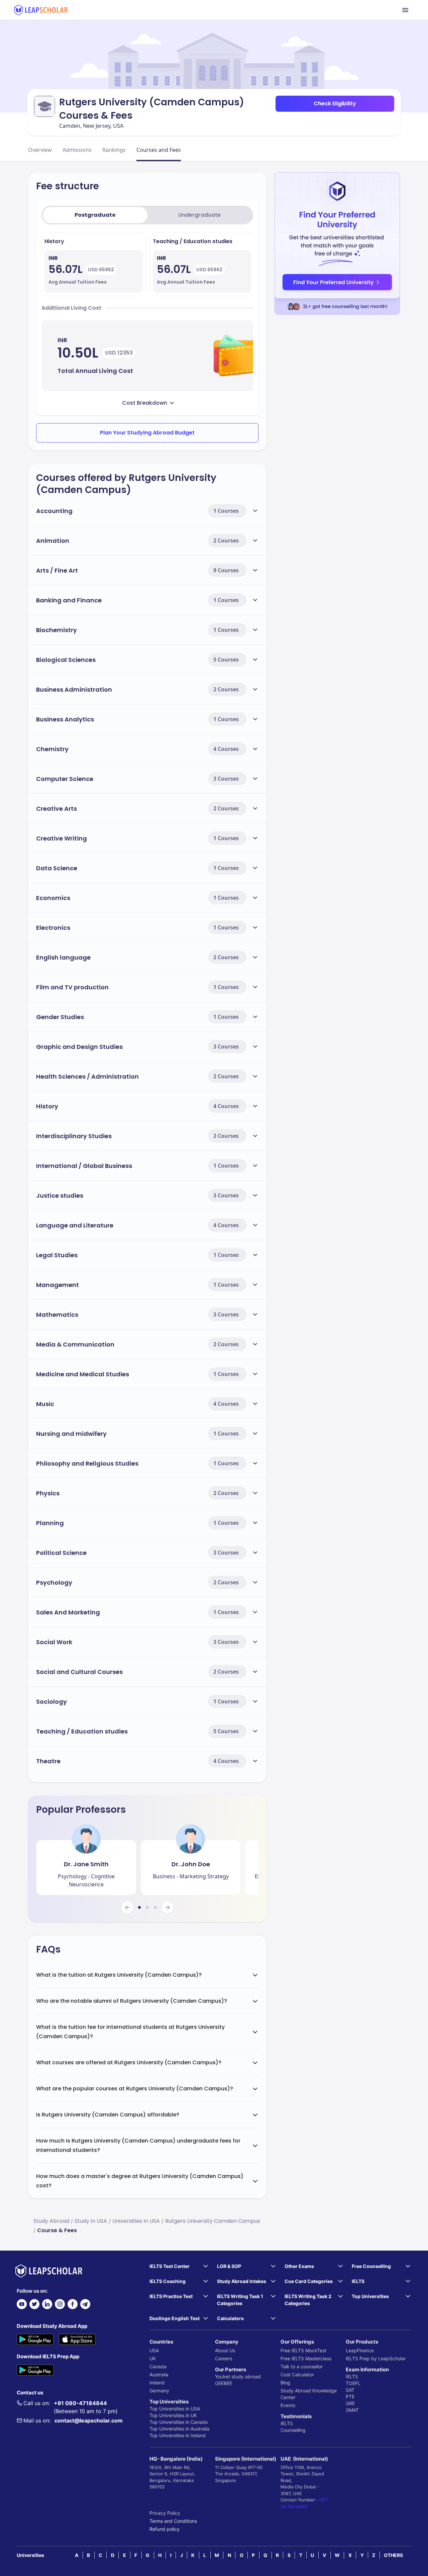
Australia (159, 2374)
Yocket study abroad (238, 2376)
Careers (224, 2358)
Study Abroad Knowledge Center (309, 2394)
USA (154, 2350)
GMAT (352, 2410)
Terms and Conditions (173, 2521)
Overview (40, 150)
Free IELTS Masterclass (306, 2358)
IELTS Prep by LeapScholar (376, 2358)
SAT (350, 2390)
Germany (159, 2391)
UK (153, 2358)
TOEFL (353, 2383)
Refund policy (165, 2529)
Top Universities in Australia (179, 2429)
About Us (225, 2350)
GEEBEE (224, 2383)
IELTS (287, 2423)
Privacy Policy (165, 2513)
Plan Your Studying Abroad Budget (147, 433)
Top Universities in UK (173, 2415)
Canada (158, 2366)
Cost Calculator (297, 2374)
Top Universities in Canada (179, 2422)
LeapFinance (360, 2350)
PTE (350, 2397)
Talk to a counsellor (302, 2366)
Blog (285, 2383)
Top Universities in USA (175, 2409)
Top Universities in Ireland (178, 2435)
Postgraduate (95, 215)
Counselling (293, 2430)
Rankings (114, 150)
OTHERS (393, 2555)
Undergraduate (199, 215)
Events (288, 2405)
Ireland (157, 2383)
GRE (350, 2403)
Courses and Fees (159, 150)
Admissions (77, 150)
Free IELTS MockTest (303, 2350)
